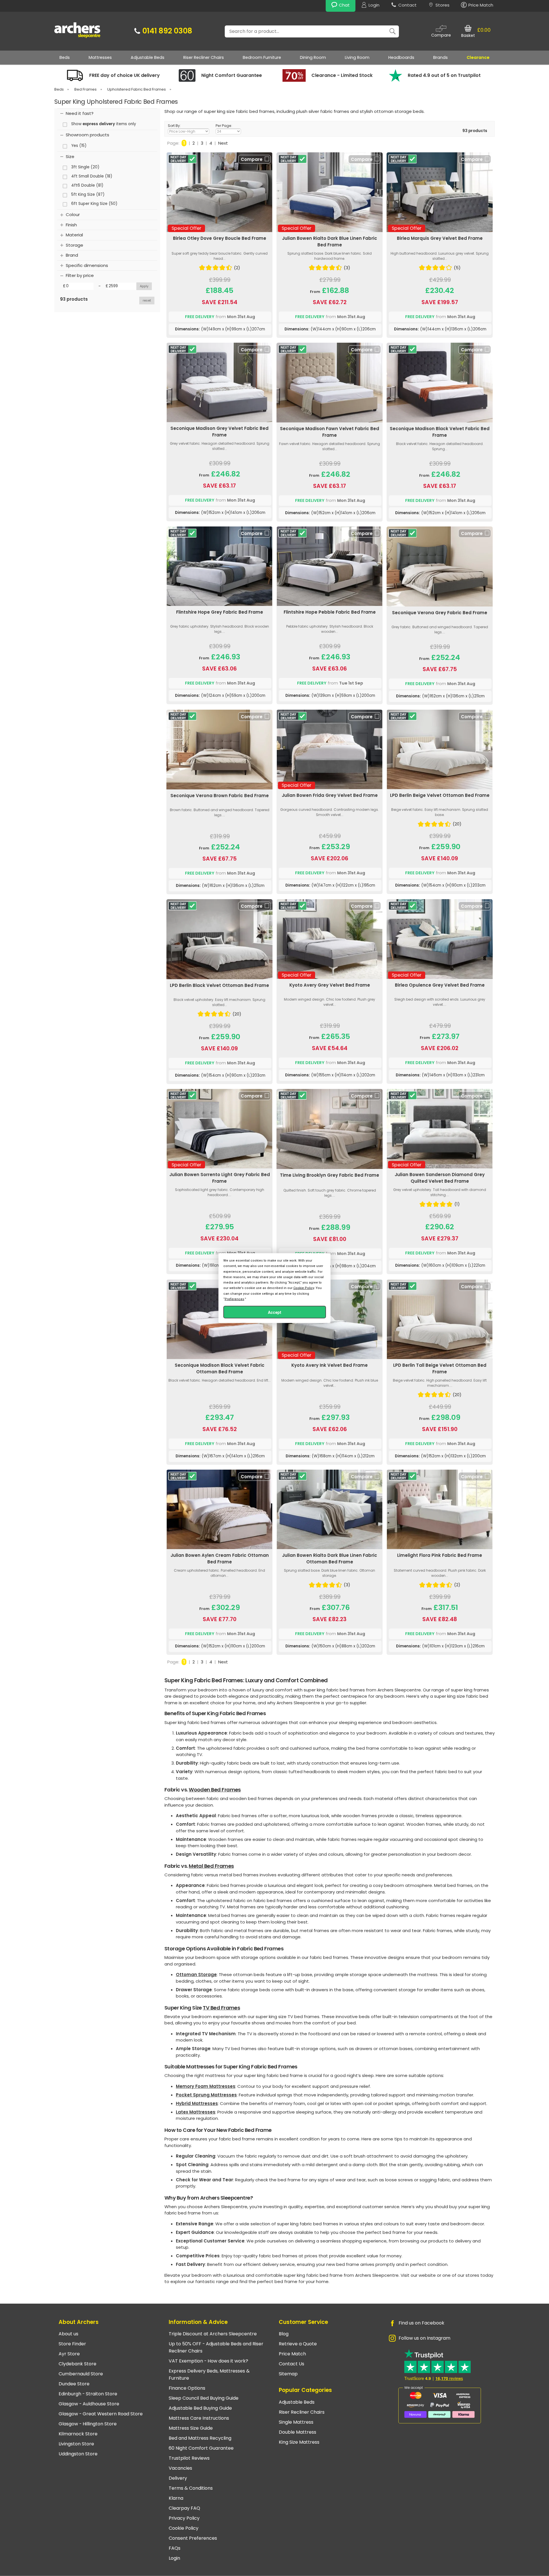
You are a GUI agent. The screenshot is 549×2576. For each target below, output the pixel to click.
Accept (275, 1312)
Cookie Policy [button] (304, 1288)
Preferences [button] (234, 1299)
